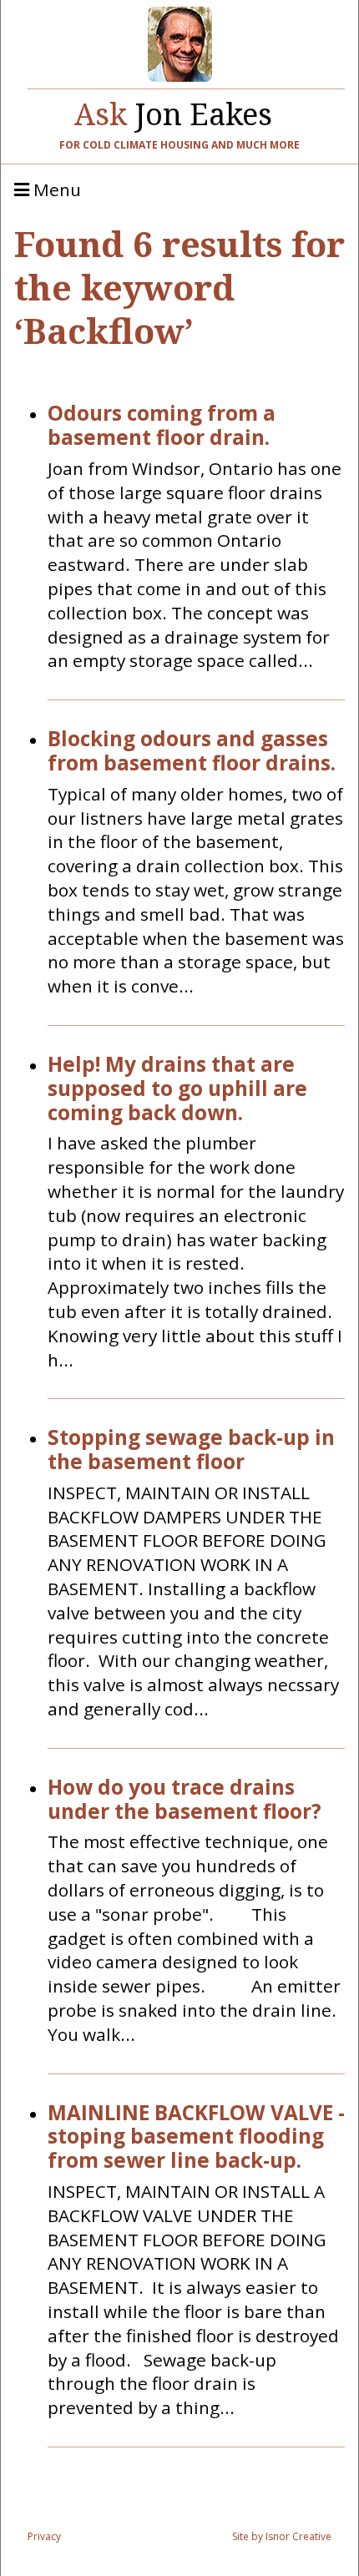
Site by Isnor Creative (282, 2536)
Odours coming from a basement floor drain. (162, 426)
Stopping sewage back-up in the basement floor (191, 1450)
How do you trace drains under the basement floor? (185, 1800)
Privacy (44, 2536)
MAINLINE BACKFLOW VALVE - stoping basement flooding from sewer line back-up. (196, 2137)
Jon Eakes (173, 110)
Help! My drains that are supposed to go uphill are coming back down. (177, 1088)
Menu (55, 190)
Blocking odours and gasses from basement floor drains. (192, 751)
